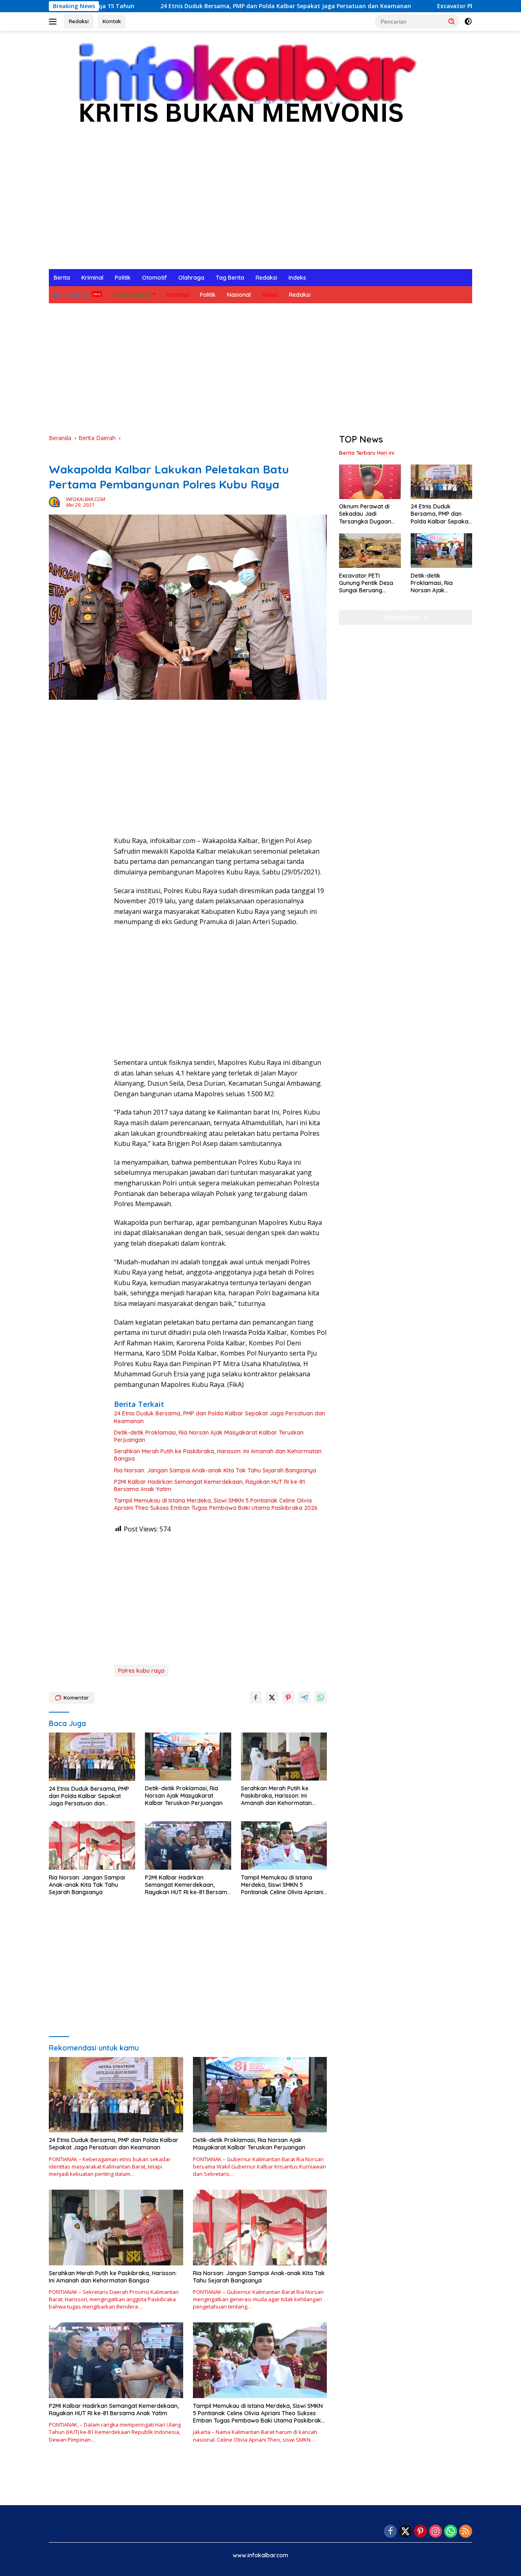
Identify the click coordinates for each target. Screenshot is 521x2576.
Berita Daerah (132, 295)
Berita (62, 278)
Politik (123, 278)
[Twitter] (405, 2532)
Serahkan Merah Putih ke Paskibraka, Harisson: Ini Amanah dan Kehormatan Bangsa (218, 1455)
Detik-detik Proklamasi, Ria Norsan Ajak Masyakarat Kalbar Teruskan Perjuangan (209, 1436)
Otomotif (154, 278)
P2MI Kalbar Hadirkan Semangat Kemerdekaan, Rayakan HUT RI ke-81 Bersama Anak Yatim (209, 1485)
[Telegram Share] (304, 1698)
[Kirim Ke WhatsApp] (321, 1698)
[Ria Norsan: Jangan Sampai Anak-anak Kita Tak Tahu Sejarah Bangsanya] (92, 1845)
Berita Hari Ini (72, 295)
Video (270, 295)
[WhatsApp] (451, 2532)
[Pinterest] (420, 2532)
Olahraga (191, 278)
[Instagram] (436, 2532)
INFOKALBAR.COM (85, 499)
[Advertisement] (260, 208)
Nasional (239, 295)
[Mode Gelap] (468, 22)
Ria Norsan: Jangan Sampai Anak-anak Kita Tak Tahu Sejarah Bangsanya (215, 1470)
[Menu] (54, 22)
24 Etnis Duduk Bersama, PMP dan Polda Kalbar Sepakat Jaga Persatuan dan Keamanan (187, 6)
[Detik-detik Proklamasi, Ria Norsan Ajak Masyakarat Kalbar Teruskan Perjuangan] (188, 1757)
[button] (452, 21)
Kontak (112, 21)
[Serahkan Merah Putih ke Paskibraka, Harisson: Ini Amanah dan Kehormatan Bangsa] (284, 1757)
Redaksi (79, 21)
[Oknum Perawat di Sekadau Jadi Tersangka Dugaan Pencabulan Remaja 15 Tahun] (370, 482)
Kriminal (92, 278)
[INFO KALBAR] (240, 88)
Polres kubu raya (141, 1671)
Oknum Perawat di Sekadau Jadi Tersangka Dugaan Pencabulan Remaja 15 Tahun (370, 514)
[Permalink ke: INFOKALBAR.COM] (55, 502)
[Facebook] (390, 2532)
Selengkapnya (403, 617)
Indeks (297, 278)
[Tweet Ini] (272, 1698)
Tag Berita (230, 278)
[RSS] (466, 2532)
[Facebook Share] (256, 1698)
